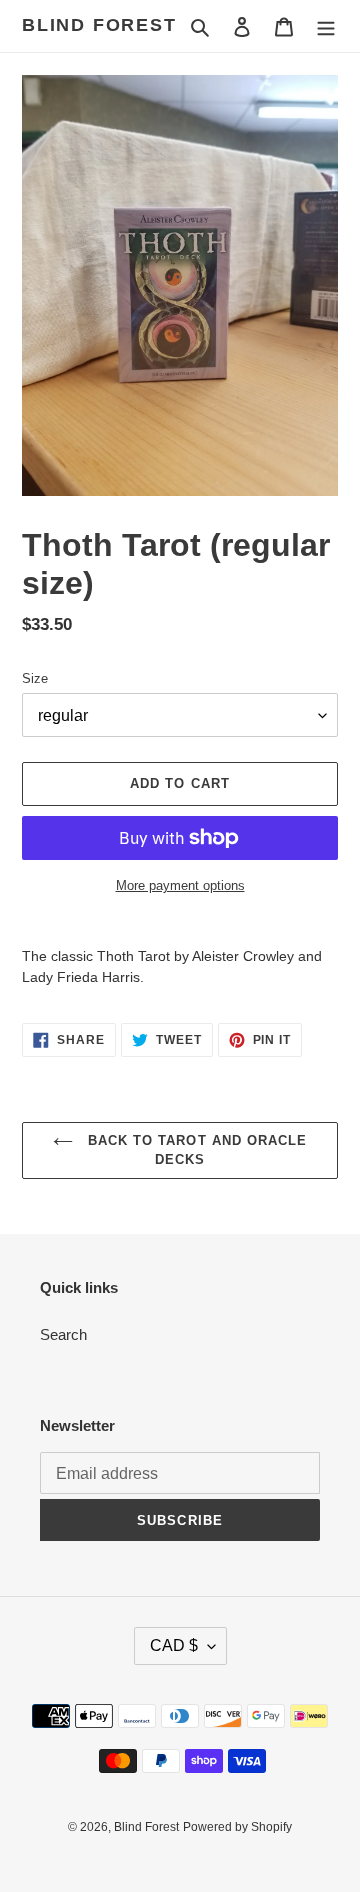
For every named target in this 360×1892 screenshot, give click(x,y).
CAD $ (174, 1645)
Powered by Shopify (237, 1827)
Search (63, 1334)
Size (35, 678)
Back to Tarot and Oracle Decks (195, 1150)
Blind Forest (99, 25)
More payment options (180, 885)
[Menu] (326, 26)
